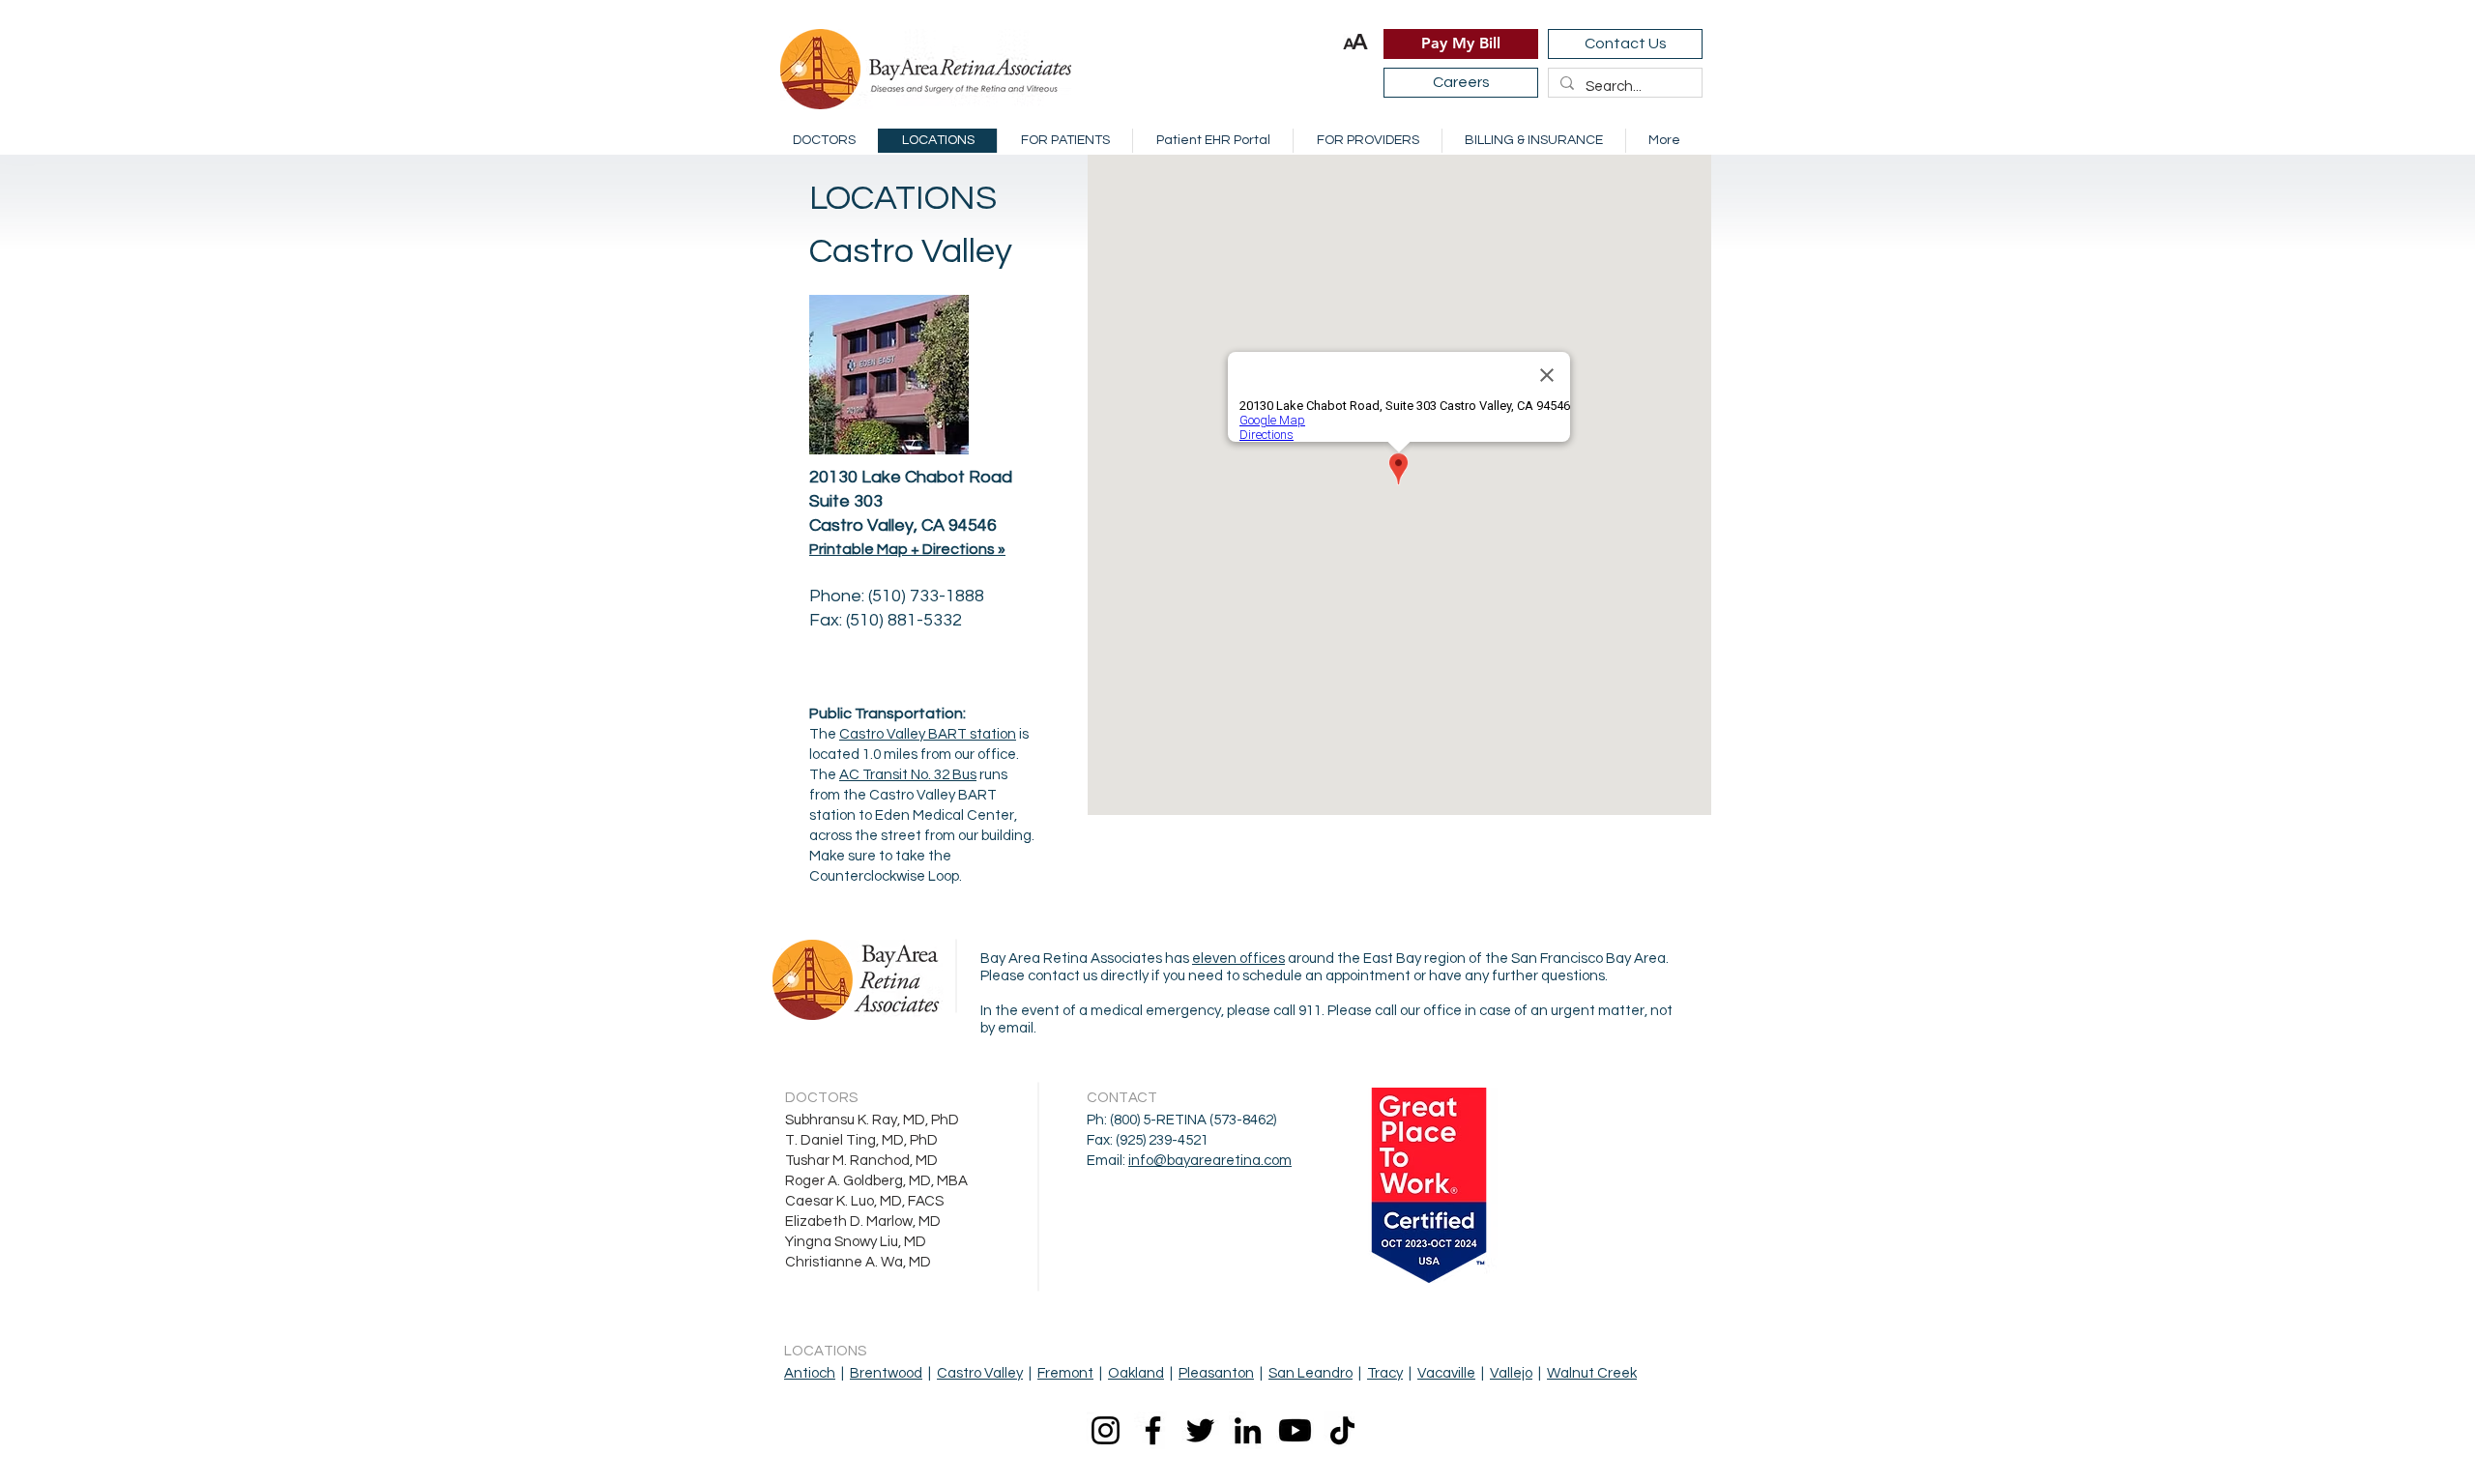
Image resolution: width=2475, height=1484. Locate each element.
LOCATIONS (903, 198)
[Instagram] (1106, 1430)
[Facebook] (1153, 1430)
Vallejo (1511, 1373)
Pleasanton (1216, 1373)
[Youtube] (1295, 1430)
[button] (1355, 42)
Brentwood (886, 1373)
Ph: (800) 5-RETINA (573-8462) (1181, 1120)
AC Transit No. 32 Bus (908, 775)
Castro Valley (980, 1373)
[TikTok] (1342, 1430)
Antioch (810, 1373)
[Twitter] (1200, 1430)
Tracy (1385, 1373)
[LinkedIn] (1248, 1430)
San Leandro (1310, 1373)
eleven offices (1238, 959)
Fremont (1065, 1373)
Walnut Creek (1592, 1373)
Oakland (1136, 1373)
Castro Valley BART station (928, 734)
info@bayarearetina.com (1210, 1161)
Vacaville (1446, 1373)
